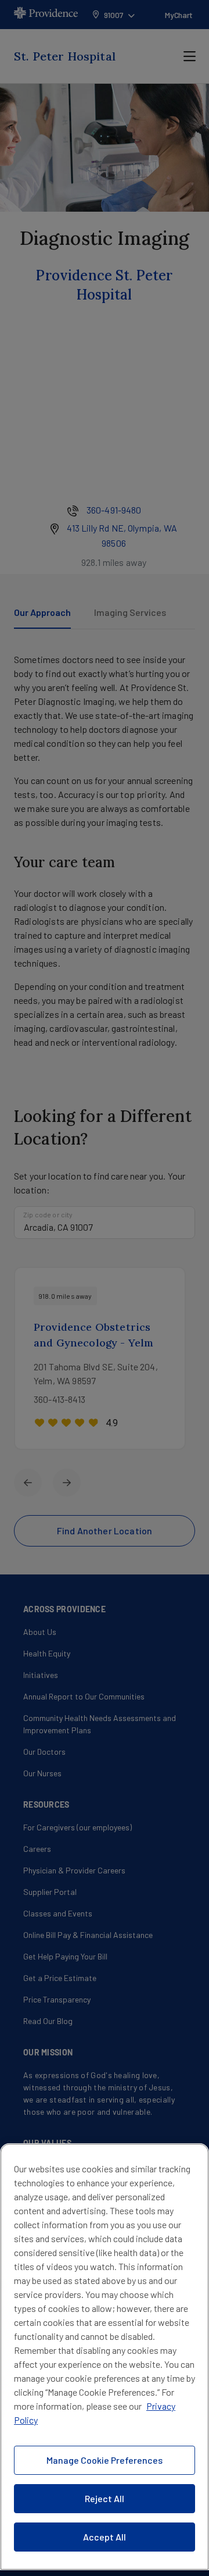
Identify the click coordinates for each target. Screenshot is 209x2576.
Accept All (105, 2537)
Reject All (105, 2498)
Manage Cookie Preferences (105, 2460)
